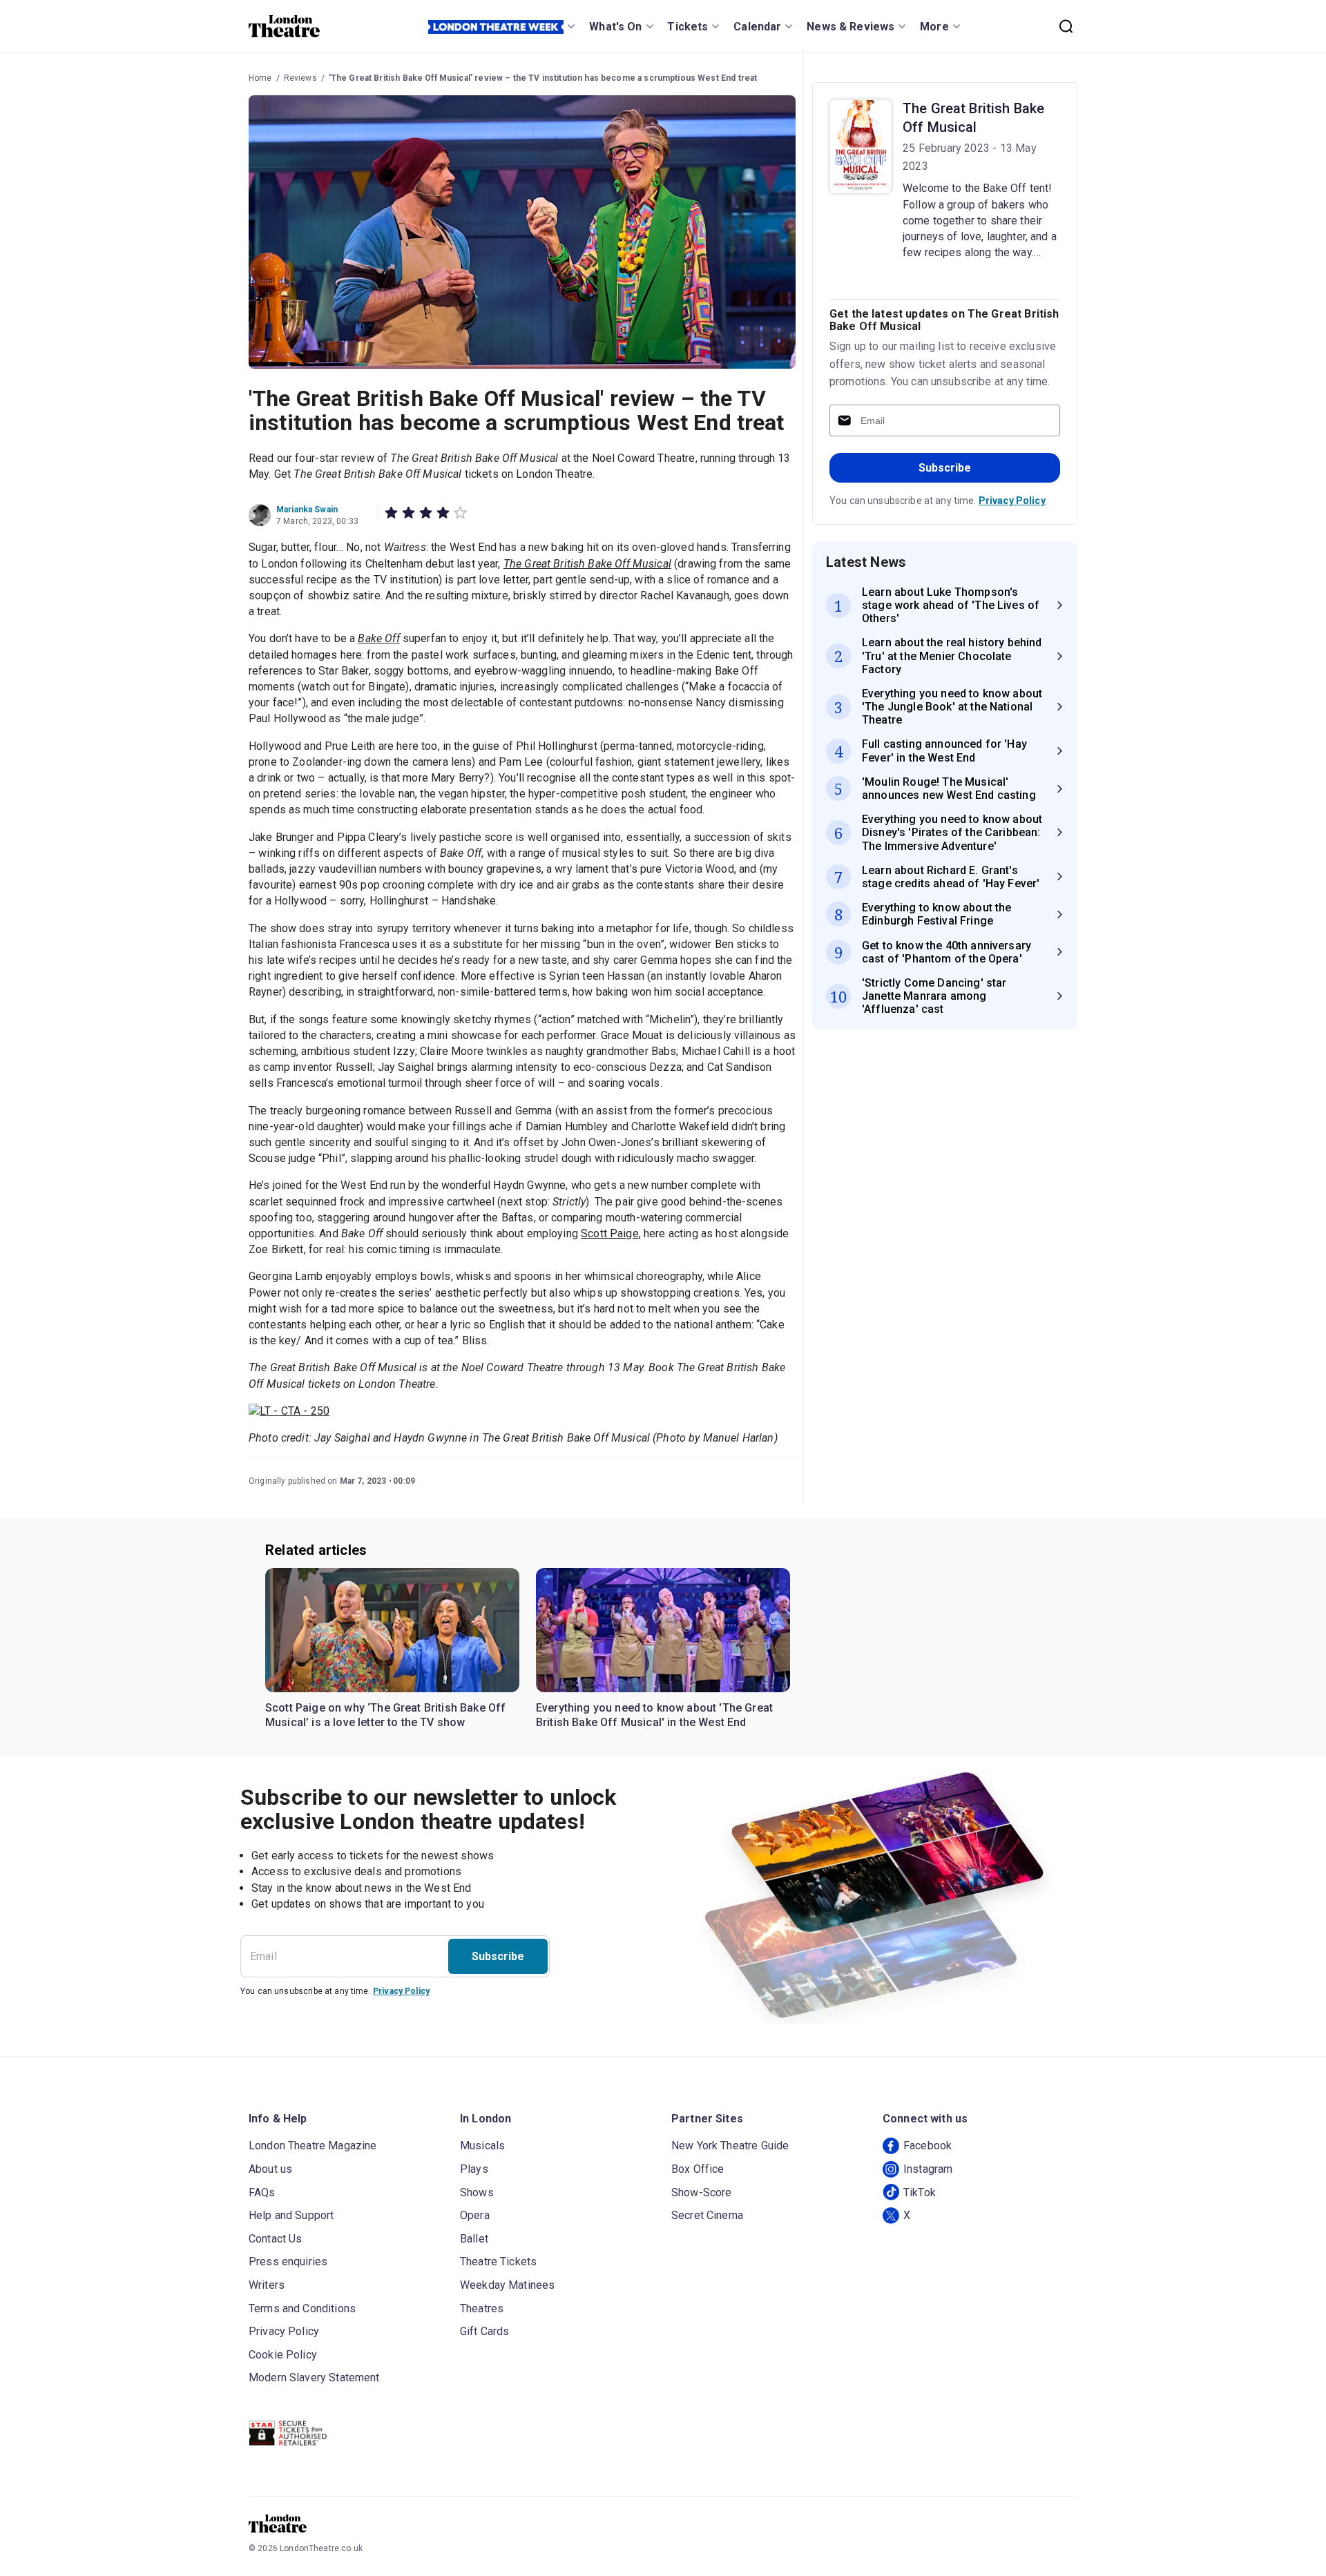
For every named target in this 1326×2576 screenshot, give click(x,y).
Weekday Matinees (507, 2285)
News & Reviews (851, 27)
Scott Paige (610, 1233)
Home (260, 78)
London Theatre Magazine (313, 2146)
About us (270, 2169)
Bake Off (378, 638)
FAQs (262, 2192)
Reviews (300, 78)
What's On (615, 27)
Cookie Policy (283, 2355)
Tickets (688, 27)
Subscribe (945, 468)
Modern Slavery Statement (314, 2378)
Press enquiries (288, 2262)
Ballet (474, 2239)
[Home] (284, 26)
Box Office (698, 2169)
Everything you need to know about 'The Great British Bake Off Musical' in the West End (654, 1715)
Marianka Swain (307, 510)
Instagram (928, 2169)
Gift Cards (485, 2331)
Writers (267, 2285)
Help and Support (291, 2215)
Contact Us (276, 2239)
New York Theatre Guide (730, 2146)
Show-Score (702, 2192)
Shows (477, 2192)
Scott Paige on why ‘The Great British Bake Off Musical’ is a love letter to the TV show (385, 1715)
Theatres (482, 2308)
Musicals (482, 2146)
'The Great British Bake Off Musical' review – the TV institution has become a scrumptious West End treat (543, 78)
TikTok (920, 2192)
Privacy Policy (1012, 501)
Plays (474, 2169)
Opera (475, 2215)
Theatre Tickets (498, 2262)
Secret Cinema (707, 2215)
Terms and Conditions (302, 2308)
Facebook (928, 2146)
